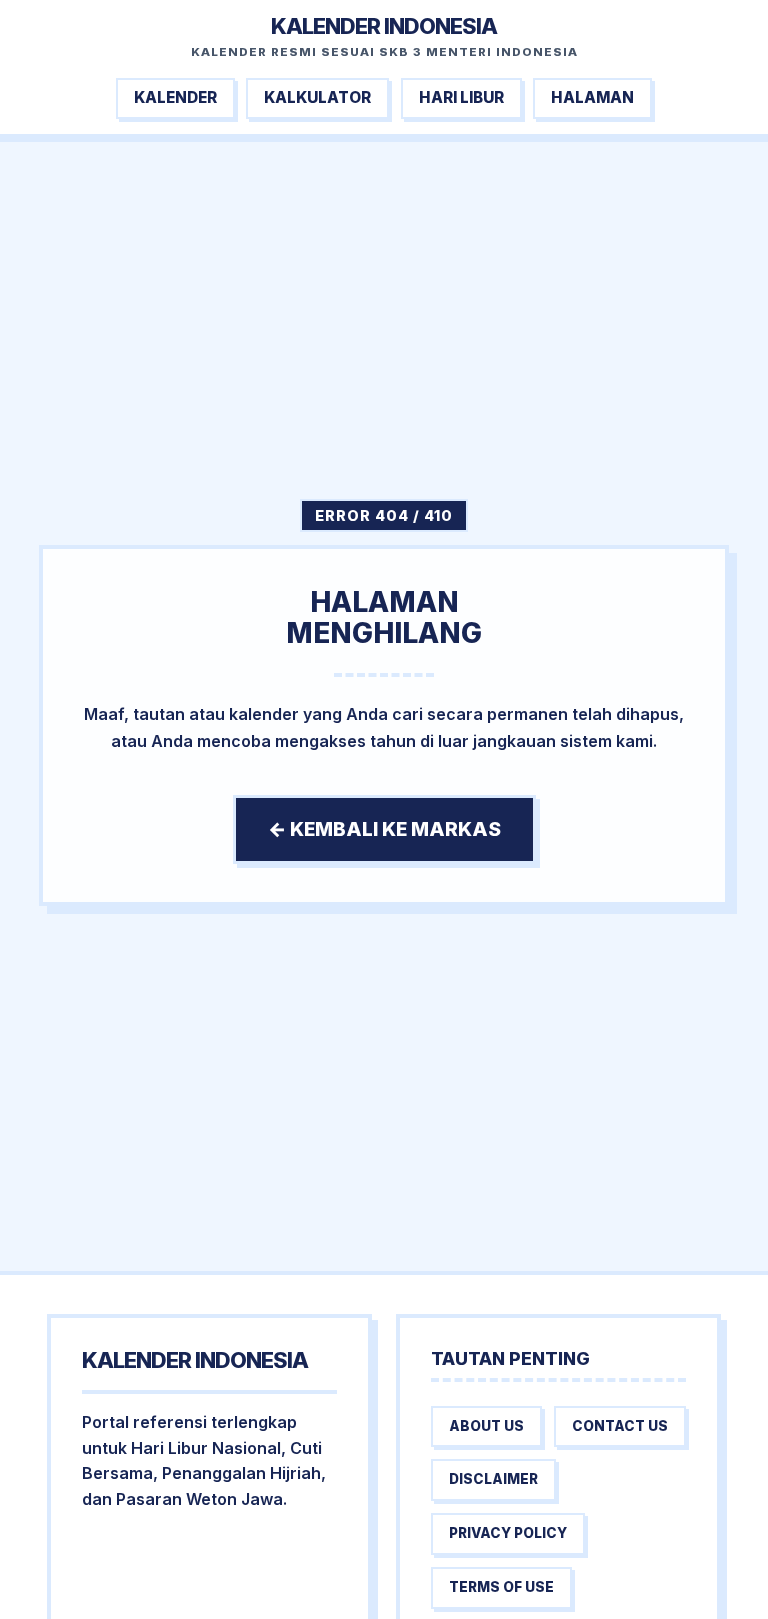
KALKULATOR (317, 97)
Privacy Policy (508, 1533)
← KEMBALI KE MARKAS (384, 829)
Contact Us (620, 1426)
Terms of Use (501, 1587)
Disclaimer (493, 1479)
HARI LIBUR (461, 97)
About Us (486, 1426)
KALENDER (175, 97)
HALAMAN (592, 97)
